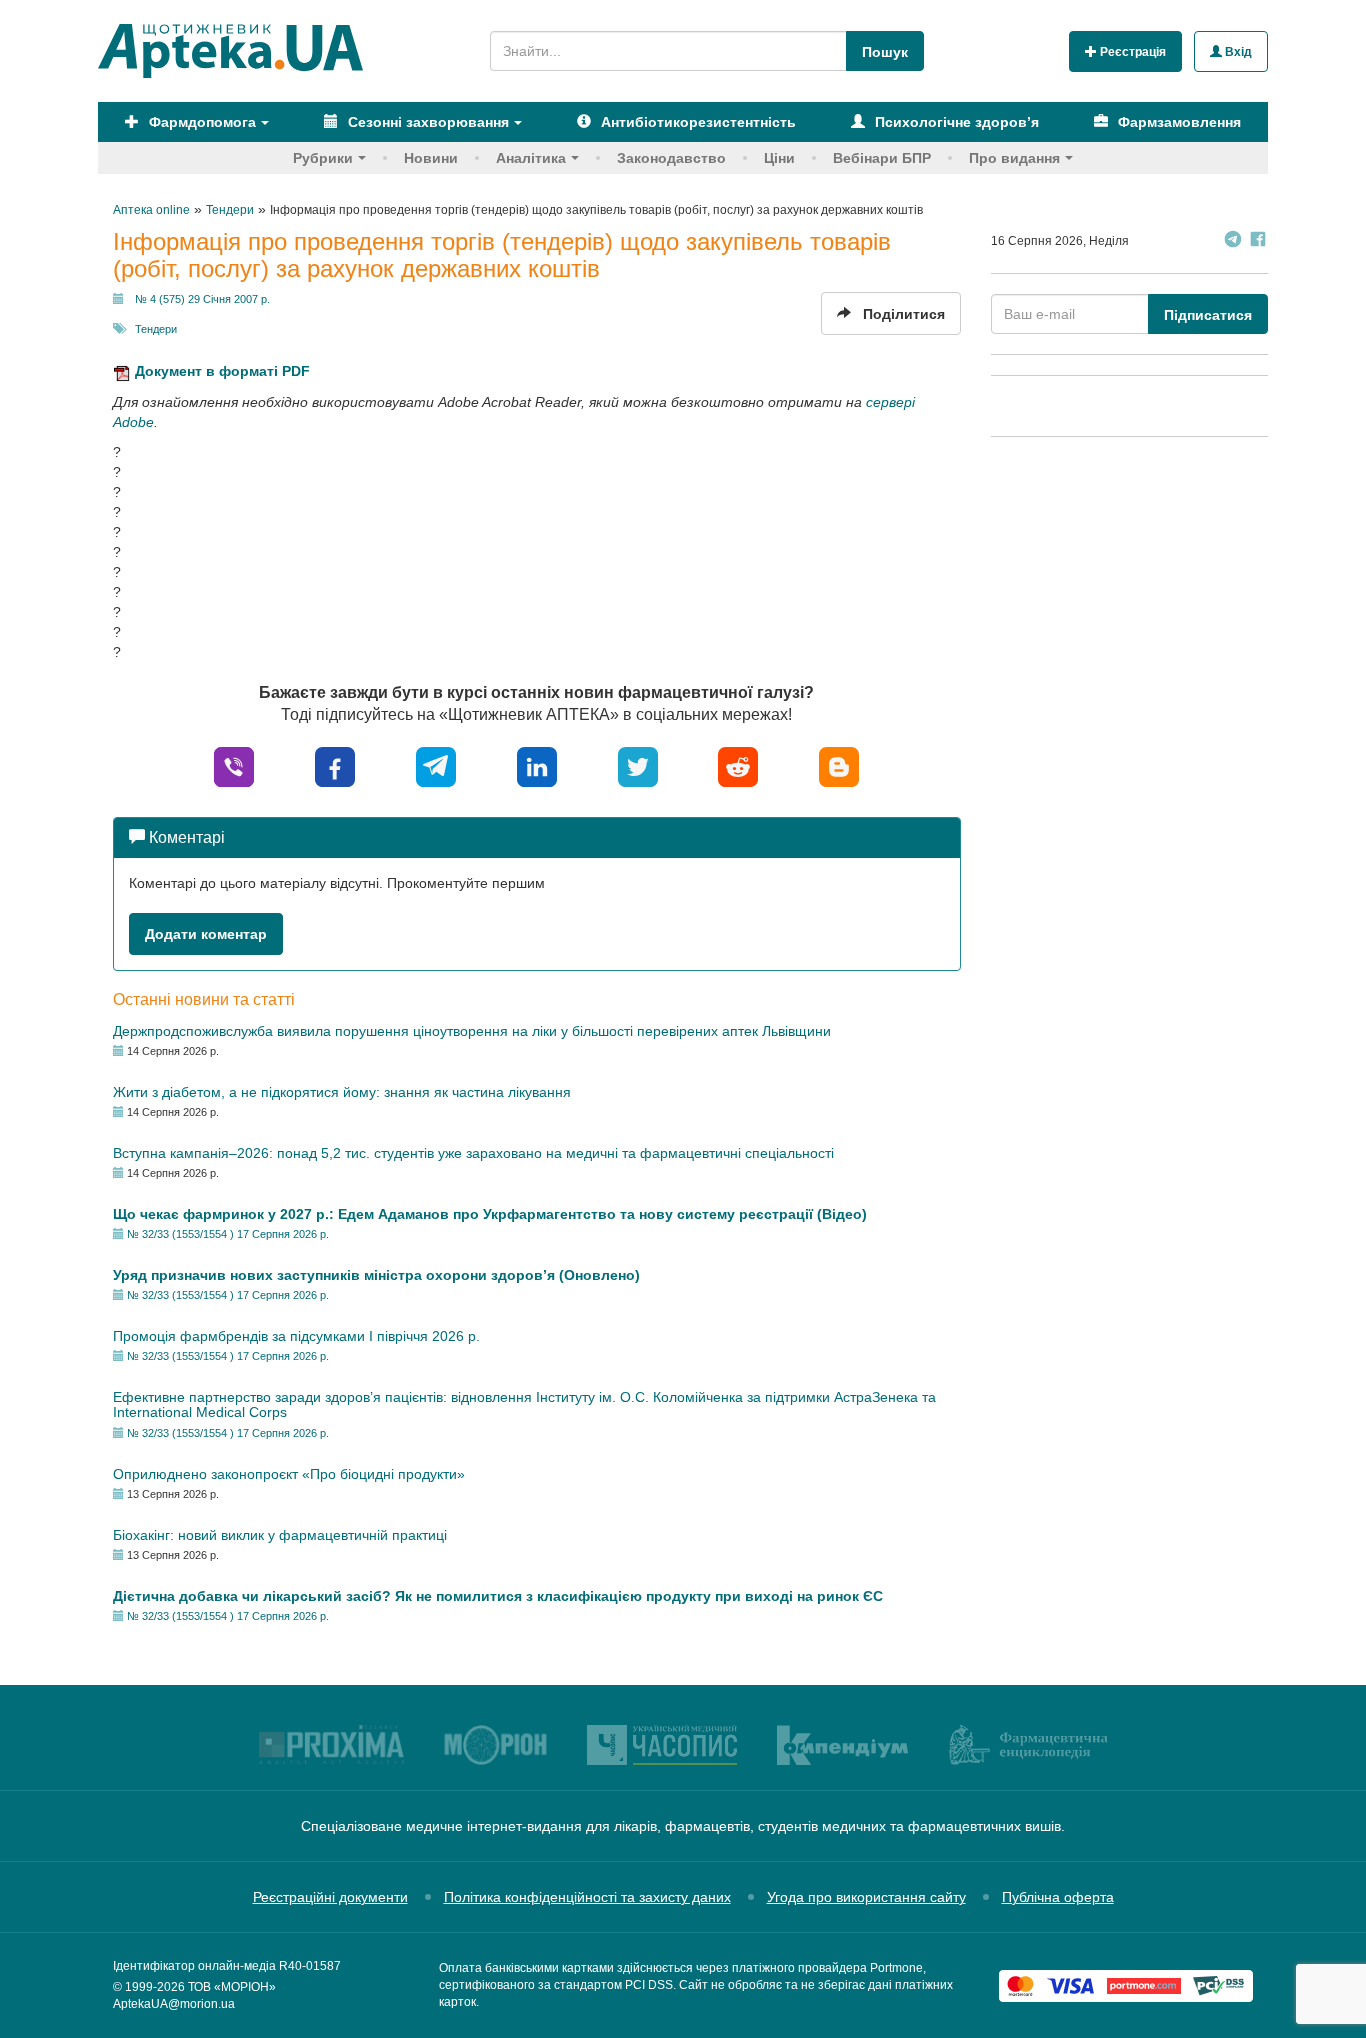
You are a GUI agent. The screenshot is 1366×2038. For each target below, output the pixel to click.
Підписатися (1208, 315)
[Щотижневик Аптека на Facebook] (1258, 241)
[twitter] (638, 766)
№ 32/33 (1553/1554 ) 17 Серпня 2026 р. (228, 1234)
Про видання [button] (1014, 158)
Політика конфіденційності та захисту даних (587, 1897)
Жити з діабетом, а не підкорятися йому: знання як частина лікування (342, 1092)
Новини (431, 158)
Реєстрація (1131, 52)
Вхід (1237, 52)
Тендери (156, 329)
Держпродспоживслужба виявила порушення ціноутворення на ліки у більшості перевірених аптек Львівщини (472, 1031)
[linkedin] (537, 766)
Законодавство (671, 158)
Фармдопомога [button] (200, 122)
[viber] (234, 766)
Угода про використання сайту (866, 1897)
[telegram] (436, 766)
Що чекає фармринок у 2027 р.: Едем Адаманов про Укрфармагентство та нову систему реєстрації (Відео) (490, 1214)
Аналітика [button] (531, 158)
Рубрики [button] (323, 158)
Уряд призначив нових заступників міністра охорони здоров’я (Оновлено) (376, 1275)
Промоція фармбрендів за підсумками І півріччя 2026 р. (296, 1336)
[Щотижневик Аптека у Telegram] (1233, 241)
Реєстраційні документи (330, 1897)
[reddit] (738, 766)
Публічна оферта (1058, 1897)
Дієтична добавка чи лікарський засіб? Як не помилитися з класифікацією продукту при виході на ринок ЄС (498, 1596)
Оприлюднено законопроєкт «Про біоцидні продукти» (289, 1474)
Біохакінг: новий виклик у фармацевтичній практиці (280, 1535)
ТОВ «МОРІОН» (232, 1987)
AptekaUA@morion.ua (174, 2004)
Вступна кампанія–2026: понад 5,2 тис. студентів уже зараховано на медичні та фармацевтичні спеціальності (473, 1153)
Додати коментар (206, 934)
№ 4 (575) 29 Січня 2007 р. (202, 299)
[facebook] (335, 766)
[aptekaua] (839, 766)
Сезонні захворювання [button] (426, 122)
